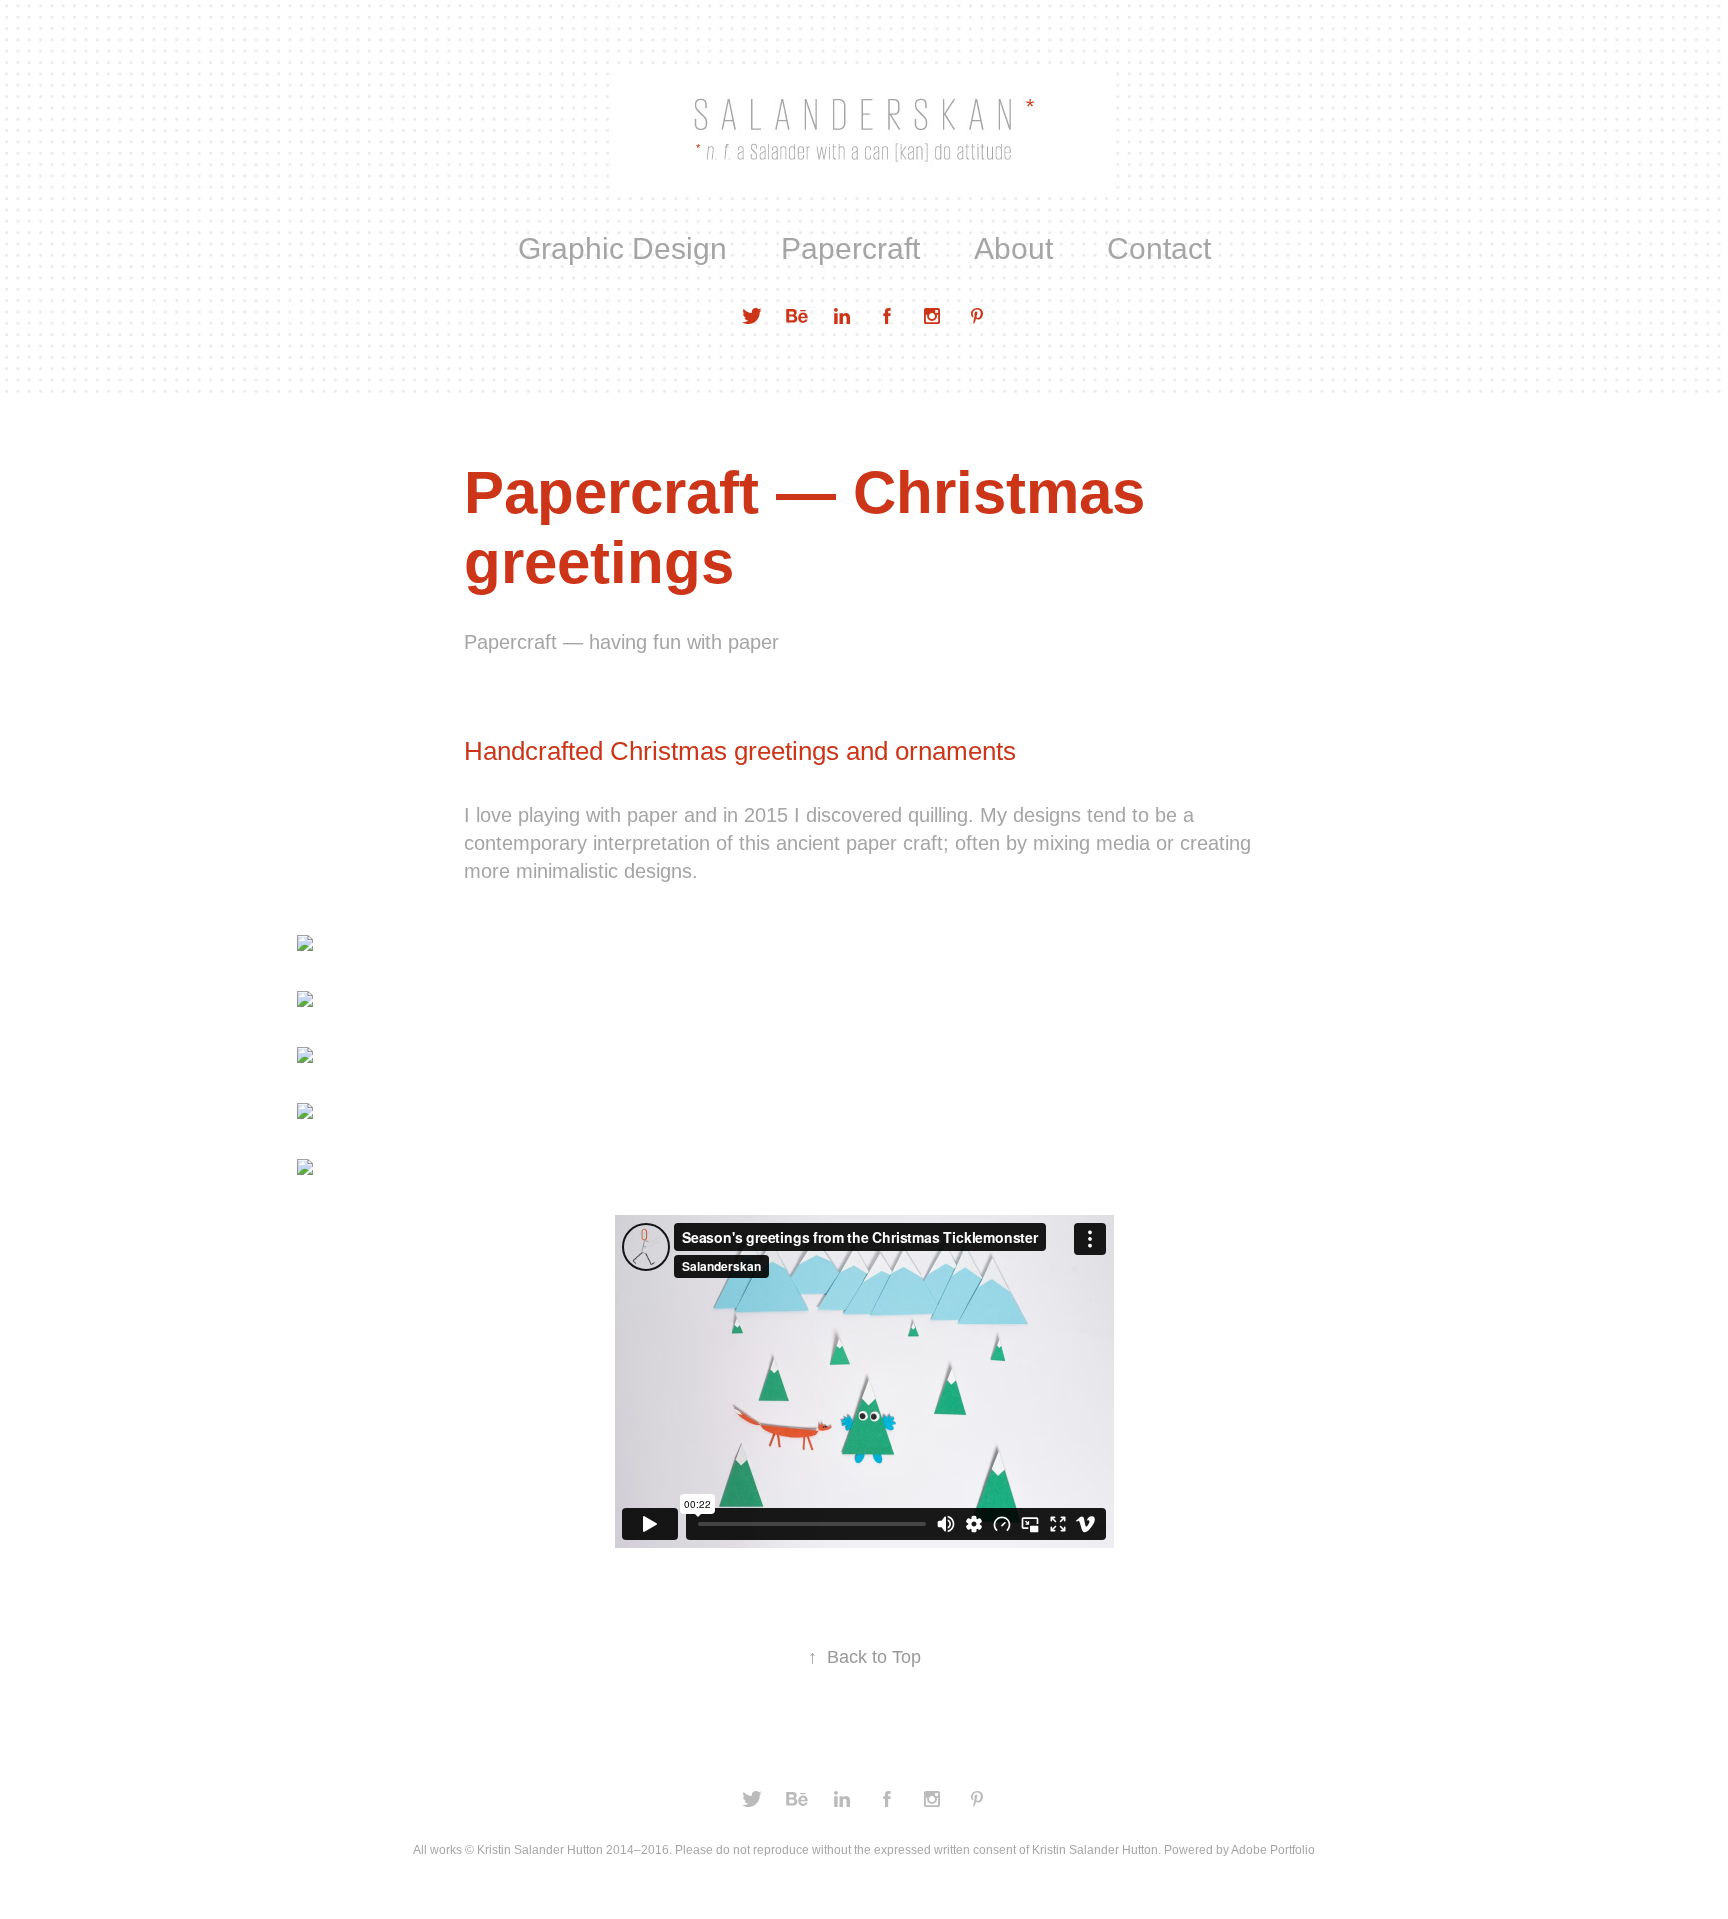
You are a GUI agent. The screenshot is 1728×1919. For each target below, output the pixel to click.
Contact (1159, 248)
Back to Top (864, 1657)
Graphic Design (622, 248)
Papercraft (850, 248)
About (1013, 248)
